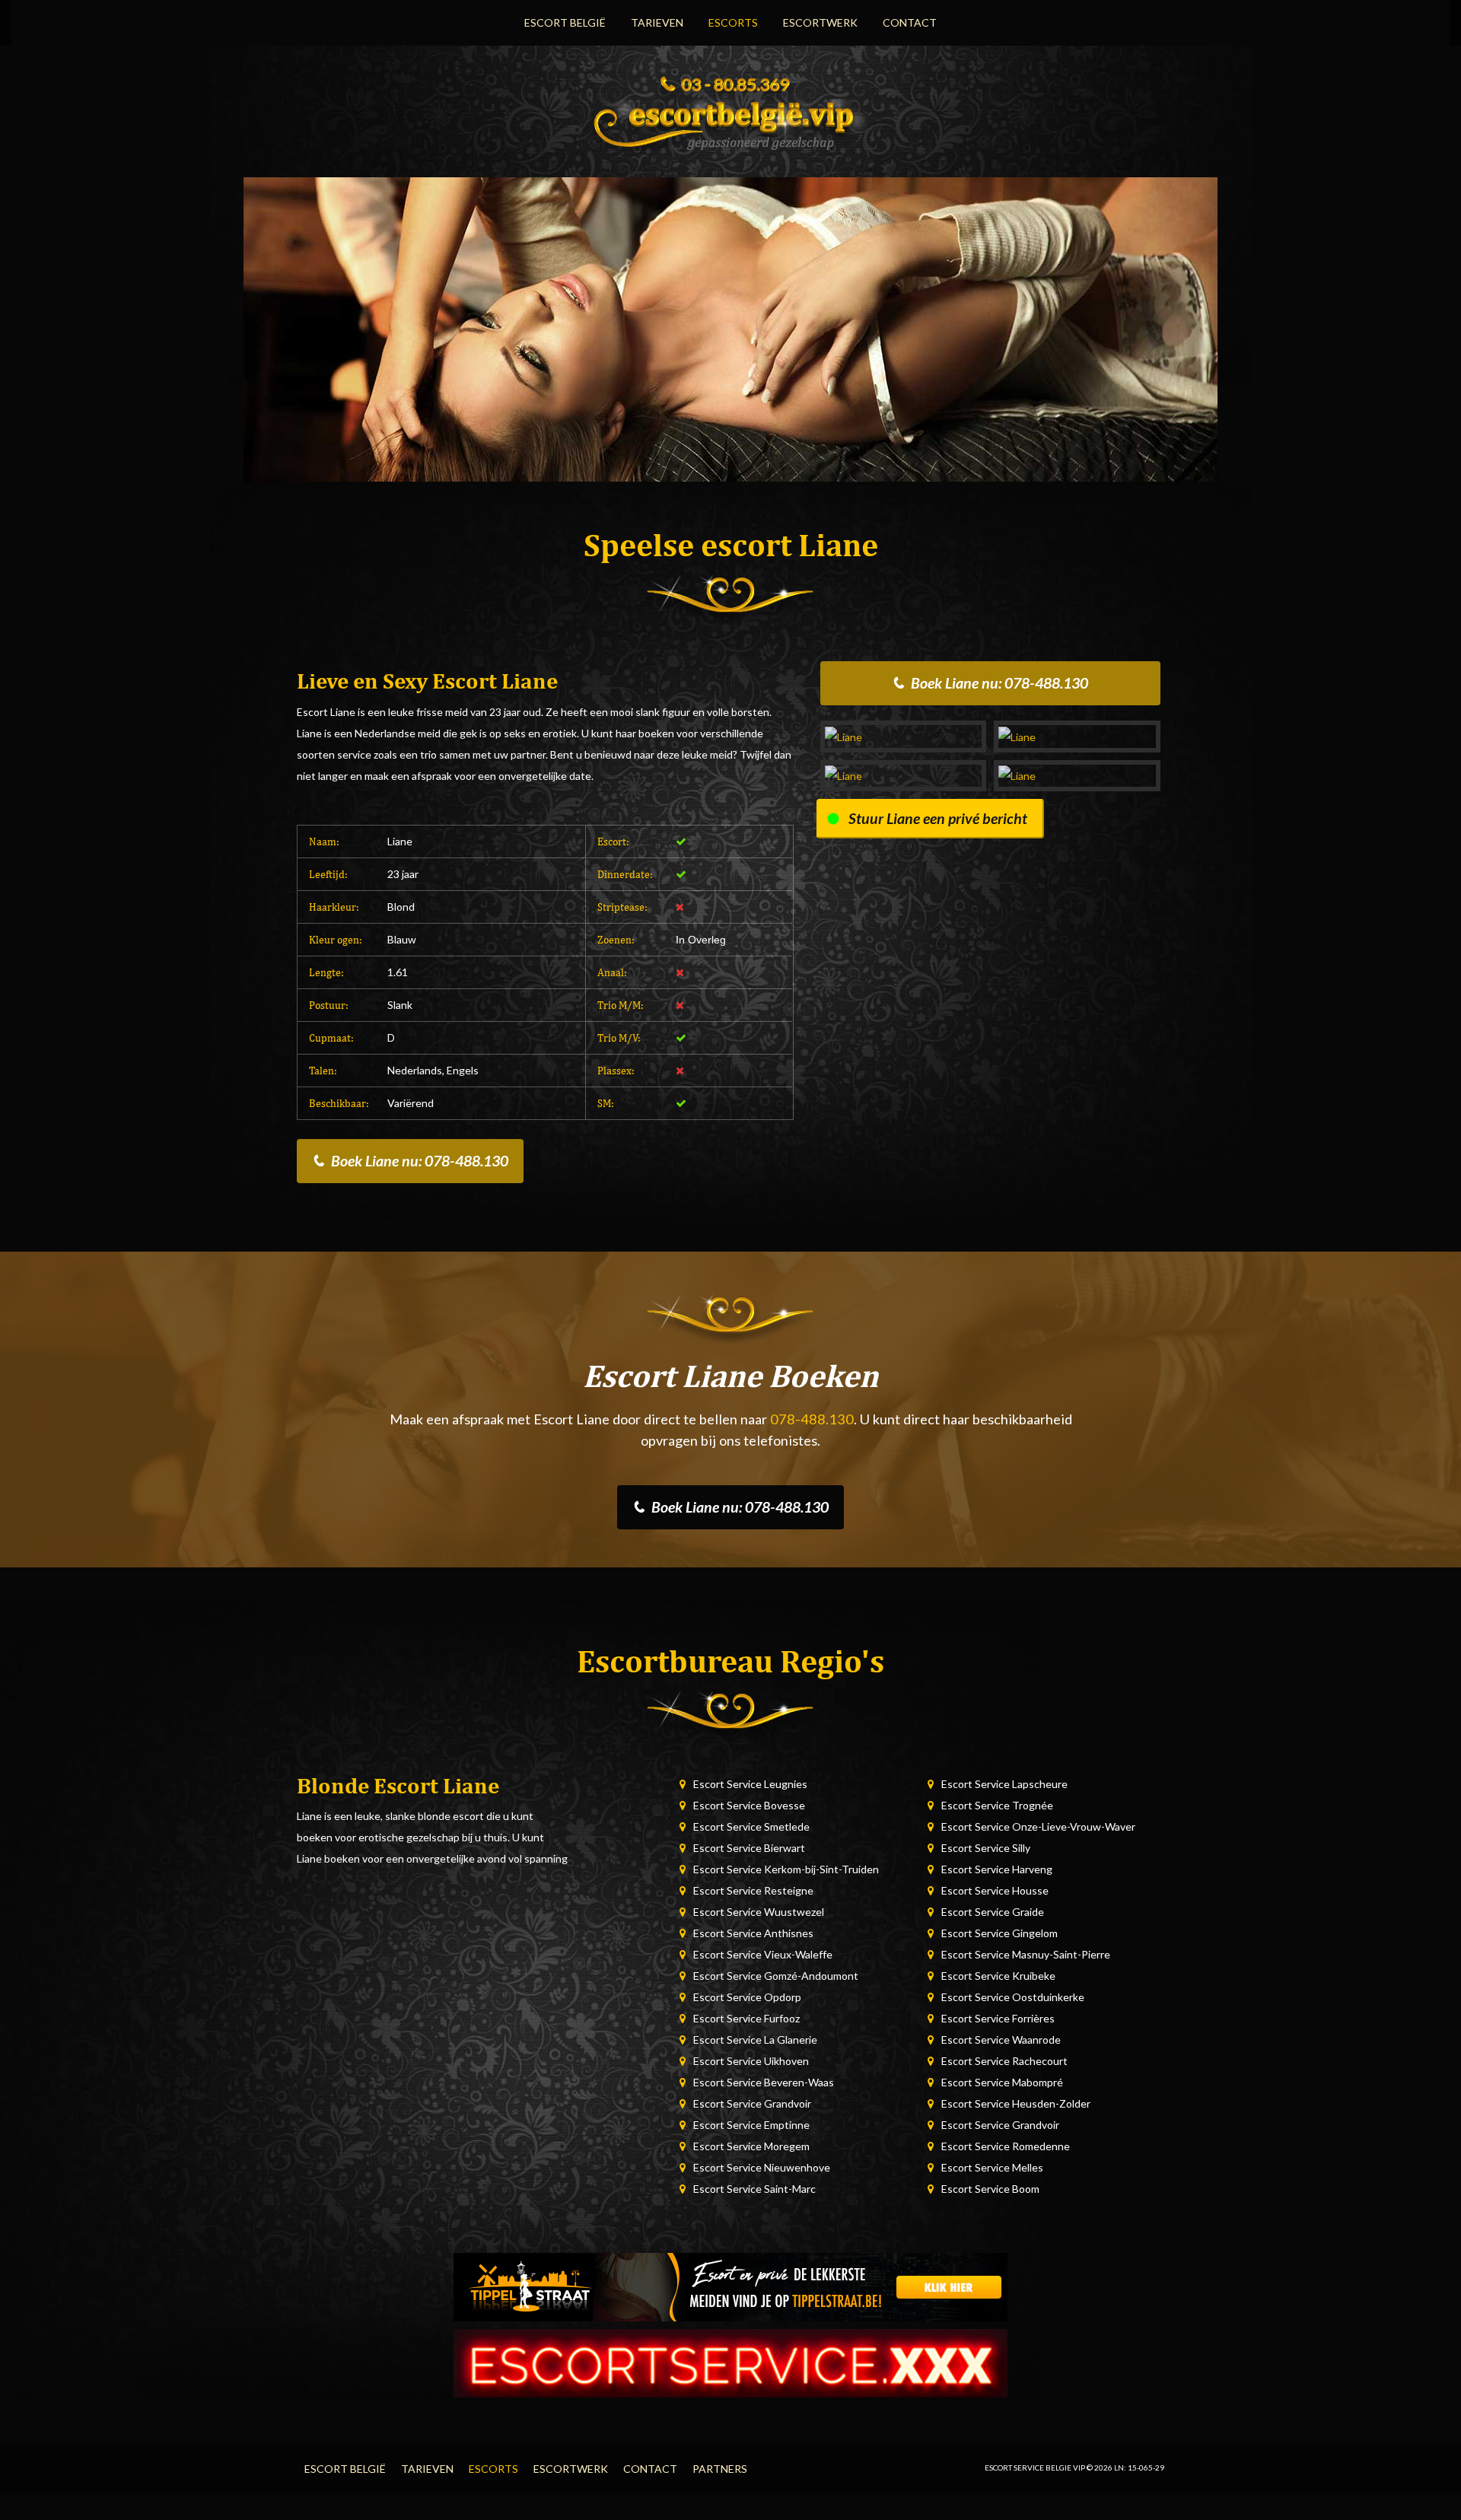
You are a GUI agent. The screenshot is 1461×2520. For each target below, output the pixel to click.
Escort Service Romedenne (1006, 2146)
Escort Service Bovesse (749, 1805)
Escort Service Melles (992, 2167)
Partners (720, 2469)
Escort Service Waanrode (1001, 2040)
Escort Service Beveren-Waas (764, 2082)
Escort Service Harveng (997, 1869)
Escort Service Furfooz (746, 2018)
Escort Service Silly (986, 1848)
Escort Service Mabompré (1002, 2082)
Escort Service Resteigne (753, 1890)
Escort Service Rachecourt (1004, 2061)
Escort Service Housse (995, 1890)
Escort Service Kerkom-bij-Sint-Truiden (786, 1869)
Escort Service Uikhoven (751, 2061)
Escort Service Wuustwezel (759, 1912)
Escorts (733, 22)
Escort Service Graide (993, 1912)
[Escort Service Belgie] (730, 121)
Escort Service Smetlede (751, 1826)
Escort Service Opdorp (747, 1997)
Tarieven (657, 22)
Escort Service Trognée (997, 1805)
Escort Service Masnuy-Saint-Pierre (1026, 1954)
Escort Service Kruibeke (998, 1976)
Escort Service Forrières (998, 2018)
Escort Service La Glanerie (755, 2040)
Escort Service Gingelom (999, 1933)
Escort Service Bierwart (749, 1848)
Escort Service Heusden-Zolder (1016, 2103)
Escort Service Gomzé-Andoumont (776, 1976)
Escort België (565, 22)
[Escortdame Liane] (904, 736)
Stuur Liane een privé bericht (938, 818)
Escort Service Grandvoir (752, 2103)
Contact (910, 22)
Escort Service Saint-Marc (754, 2189)
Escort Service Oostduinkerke (1013, 1997)
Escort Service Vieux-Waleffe (763, 1954)
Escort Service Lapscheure (1004, 1784)
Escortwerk (820, 22)
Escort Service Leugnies (750, 1784)
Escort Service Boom (990, 2189)
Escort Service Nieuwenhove (762, 2167)
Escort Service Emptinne (751, 2125)
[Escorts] (730, 2285)
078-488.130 (812, 1419)
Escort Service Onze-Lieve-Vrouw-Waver (1038, 1826)
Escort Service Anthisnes (753, 1933)
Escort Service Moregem (751, 2146)
